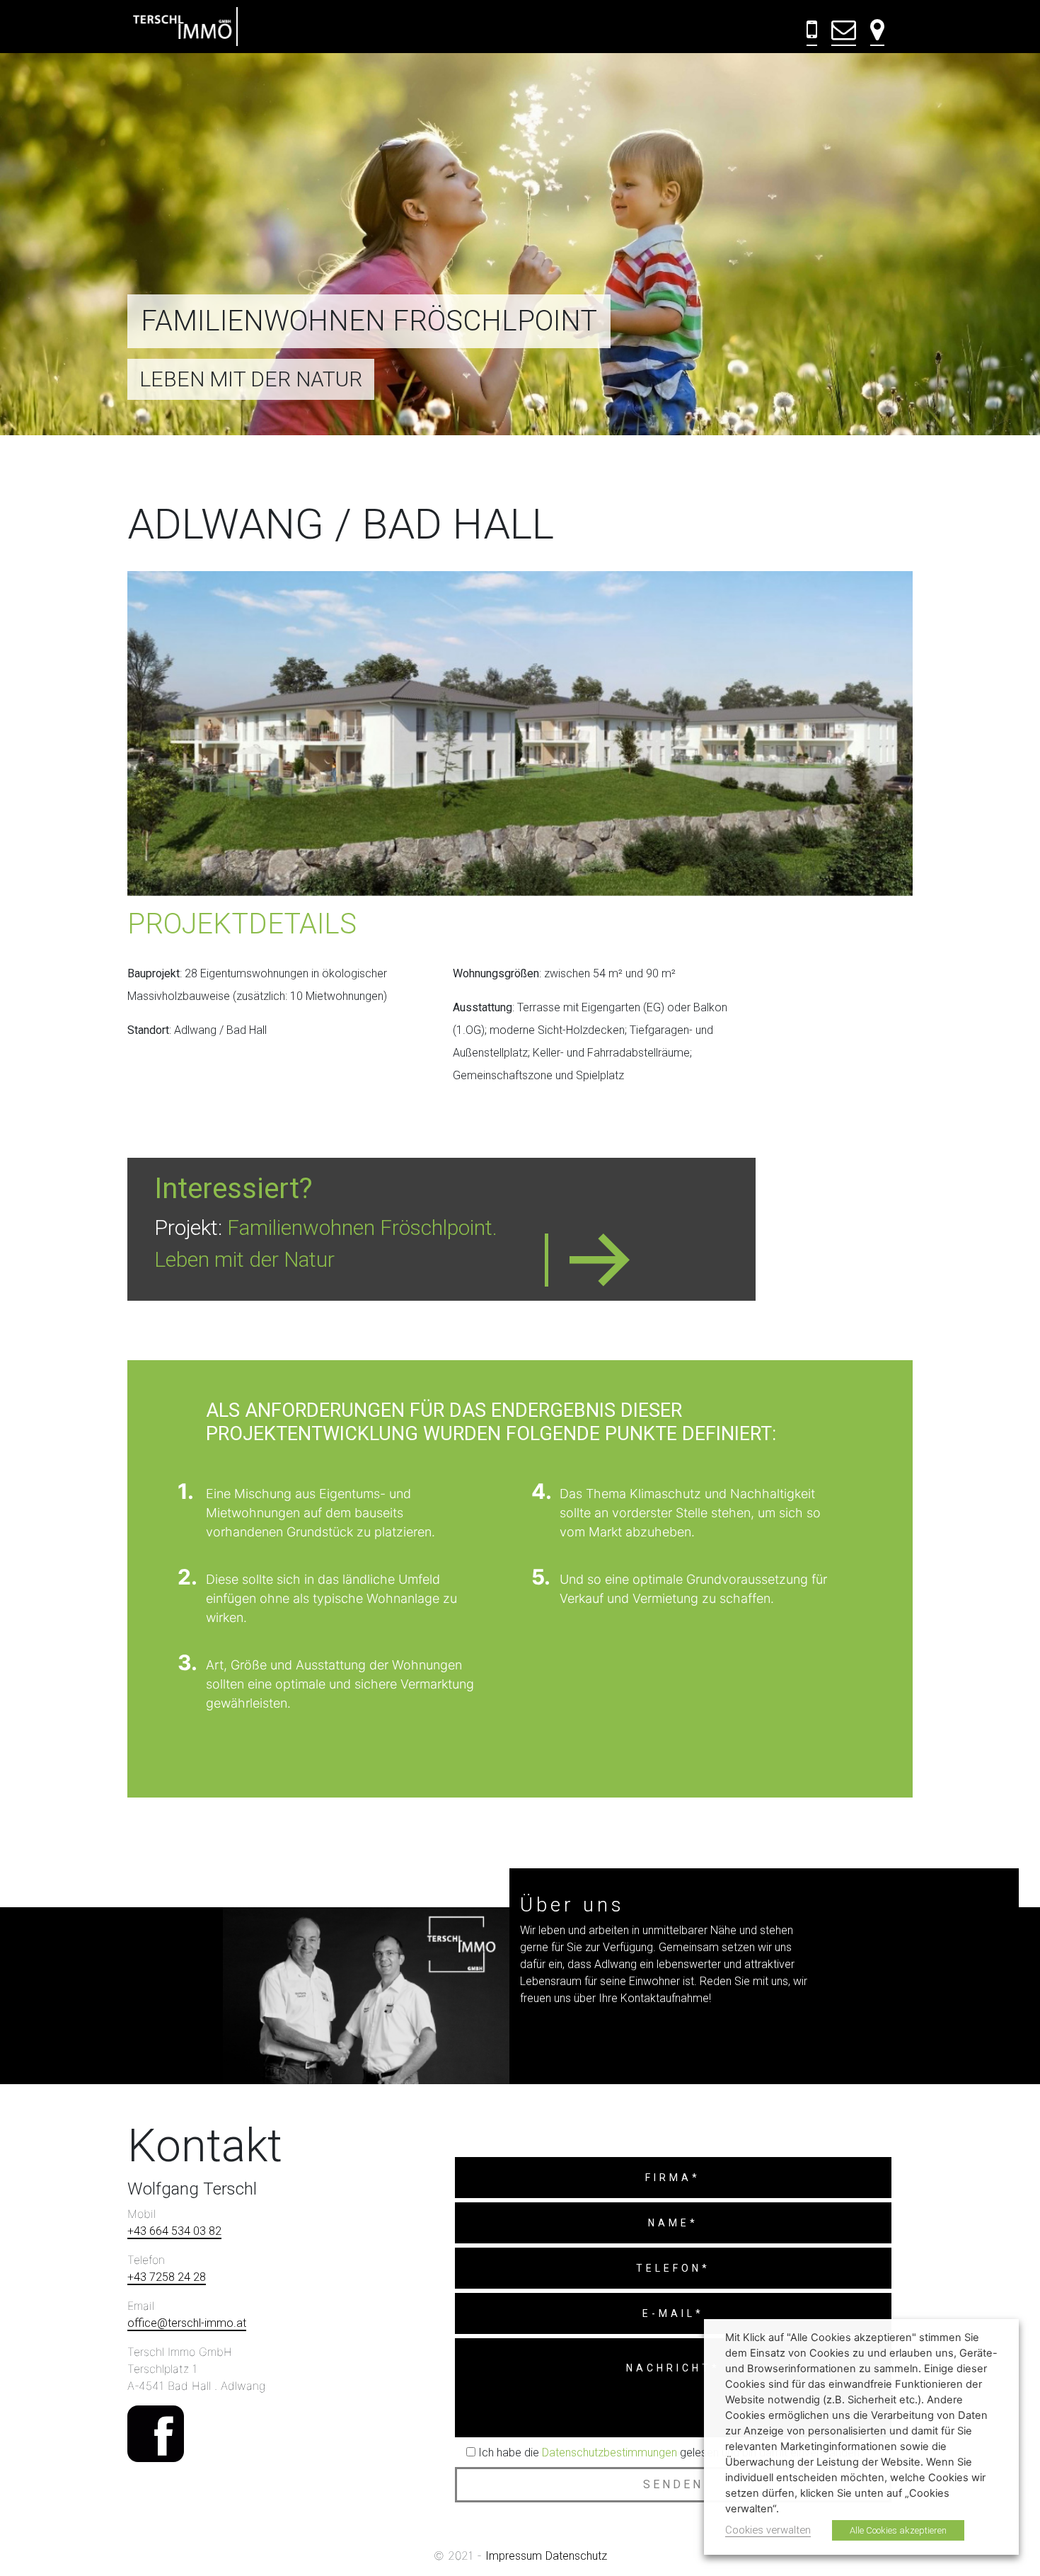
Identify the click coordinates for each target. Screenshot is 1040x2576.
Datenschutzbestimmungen (609, 2453)
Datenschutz (576, 2556)
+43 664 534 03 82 (174, 2231)
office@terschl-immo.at (187, 2323)
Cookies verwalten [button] (768, 2530)
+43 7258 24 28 (167, 2277)
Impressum (514, 2556)
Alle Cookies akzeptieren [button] (898, 2530)
